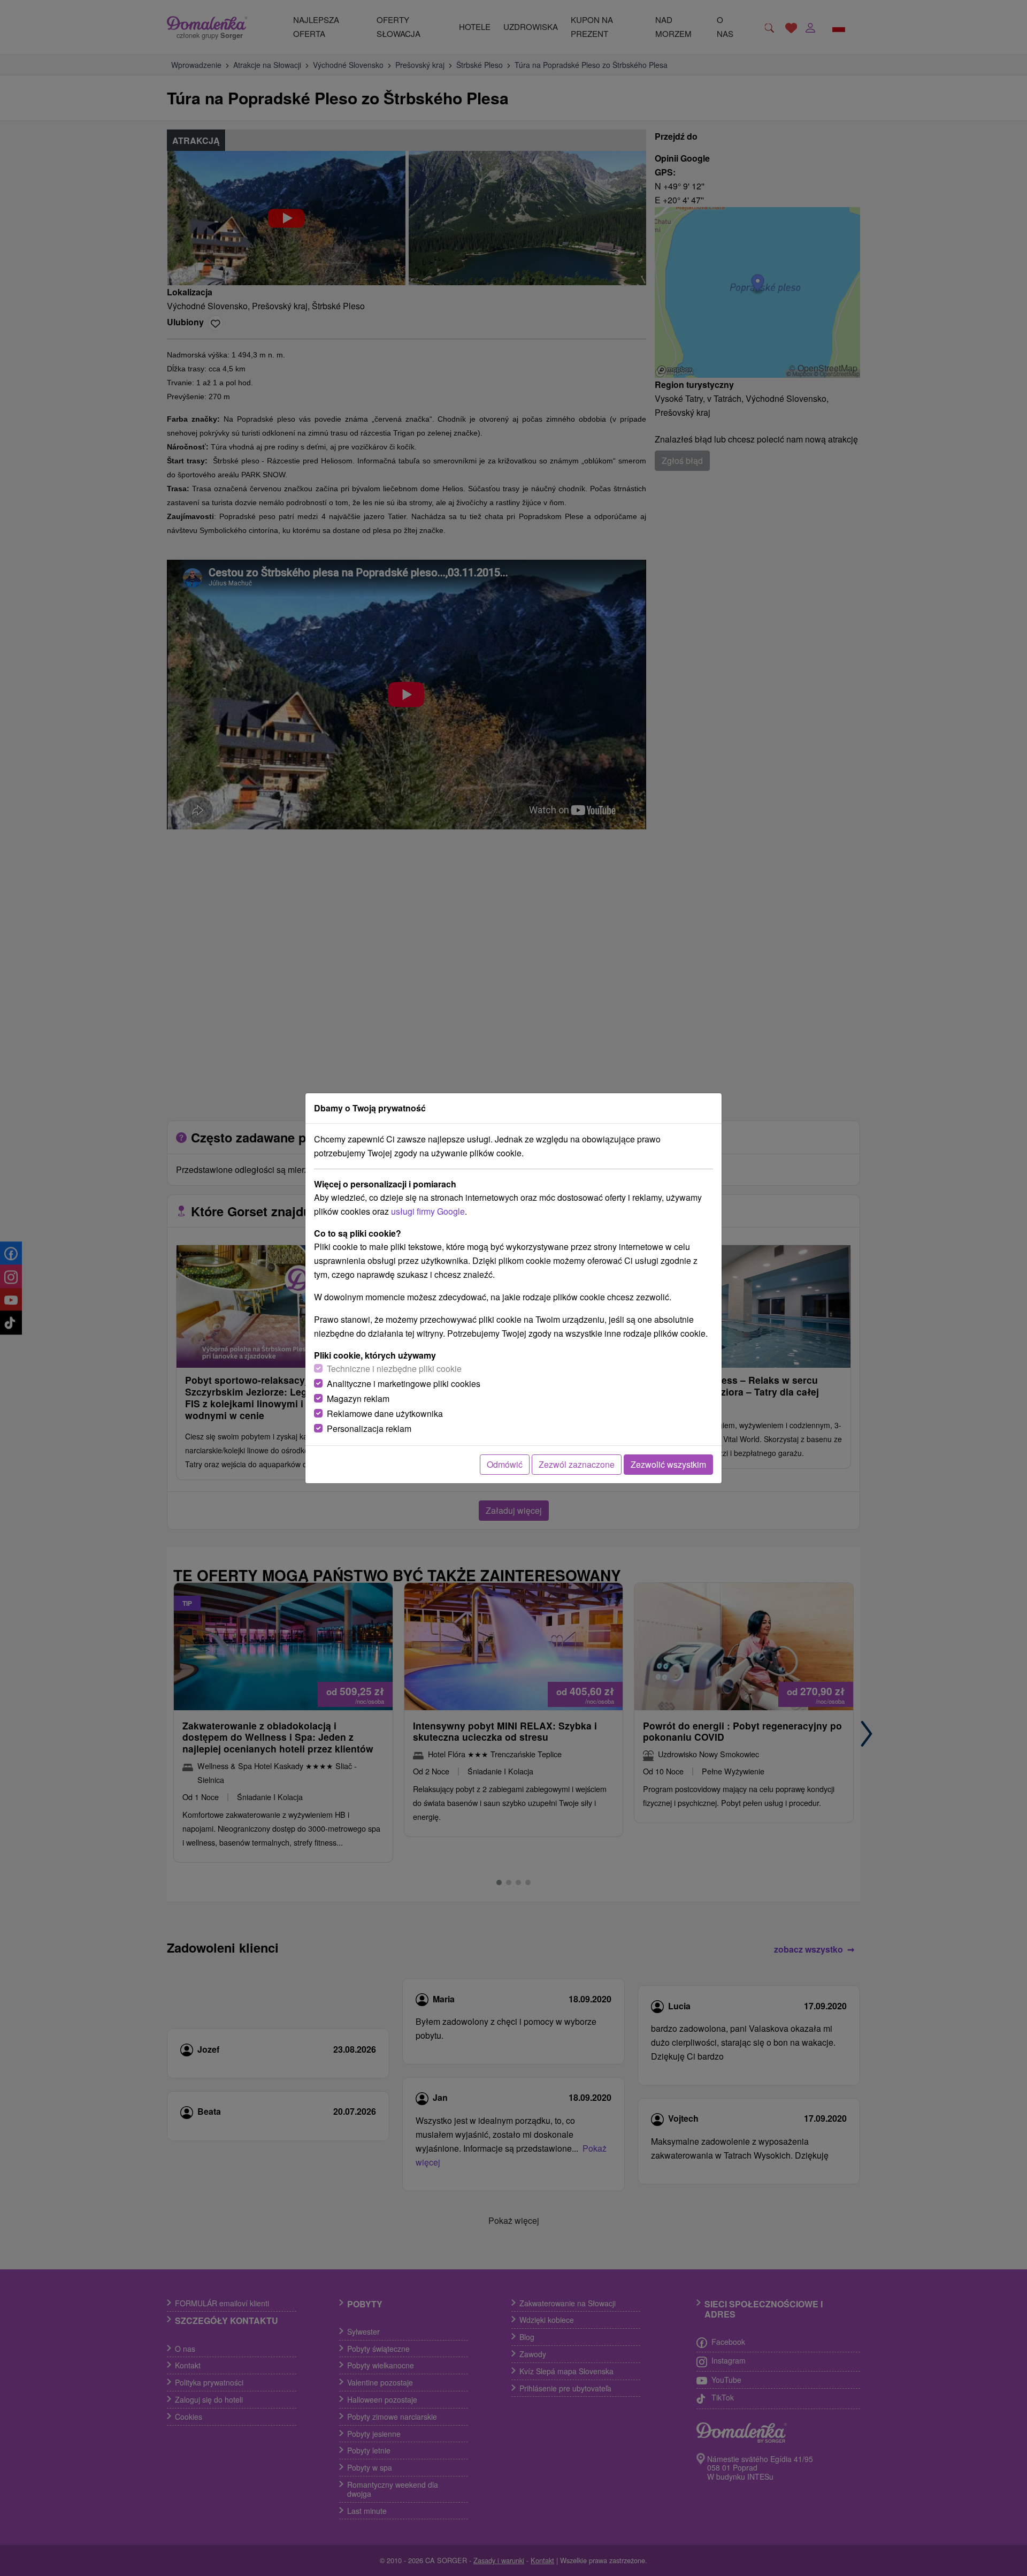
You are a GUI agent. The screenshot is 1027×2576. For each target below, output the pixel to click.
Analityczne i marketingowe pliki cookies (404, 1384)
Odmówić (505, 1464)
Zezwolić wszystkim (668, 1464)
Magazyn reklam (358, 1398)
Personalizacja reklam (369, 1428)
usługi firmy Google (428, 1211)
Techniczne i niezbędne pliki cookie (394, 1369)
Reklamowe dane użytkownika (385, 1413)
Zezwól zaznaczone (577, 1464)
